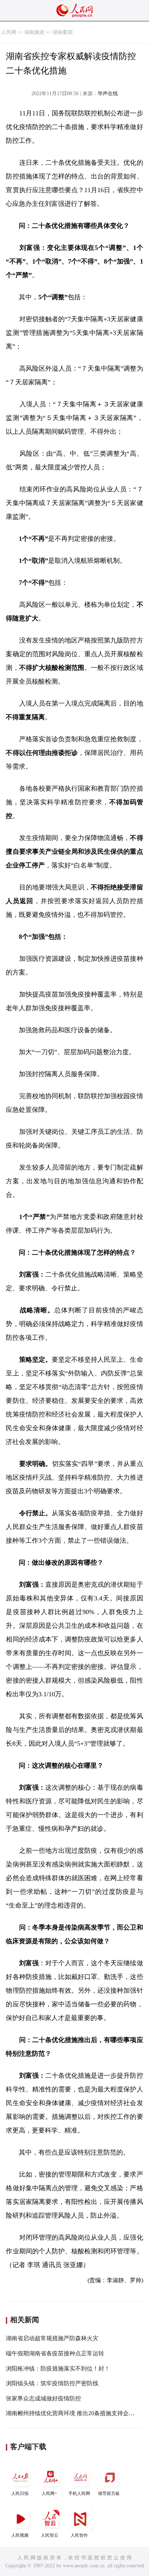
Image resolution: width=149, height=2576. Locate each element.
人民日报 (20, 2493)
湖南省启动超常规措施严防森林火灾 (52, 2338)
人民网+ (49, 2493)
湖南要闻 (63, 32)
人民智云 (50, 2535)
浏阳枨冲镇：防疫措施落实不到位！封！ (58, 2369)
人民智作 (79, 2535)
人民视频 (20, 2535)
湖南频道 (34, 32)
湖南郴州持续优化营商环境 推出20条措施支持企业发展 (76, 2413)
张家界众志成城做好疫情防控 (43, 2398)
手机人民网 (79, 2493)
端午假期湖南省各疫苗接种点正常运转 (55, 2353)
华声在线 (108, 94)
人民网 (9, 32)
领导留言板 (109, 2493)
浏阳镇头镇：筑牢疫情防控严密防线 (52, 2383)
